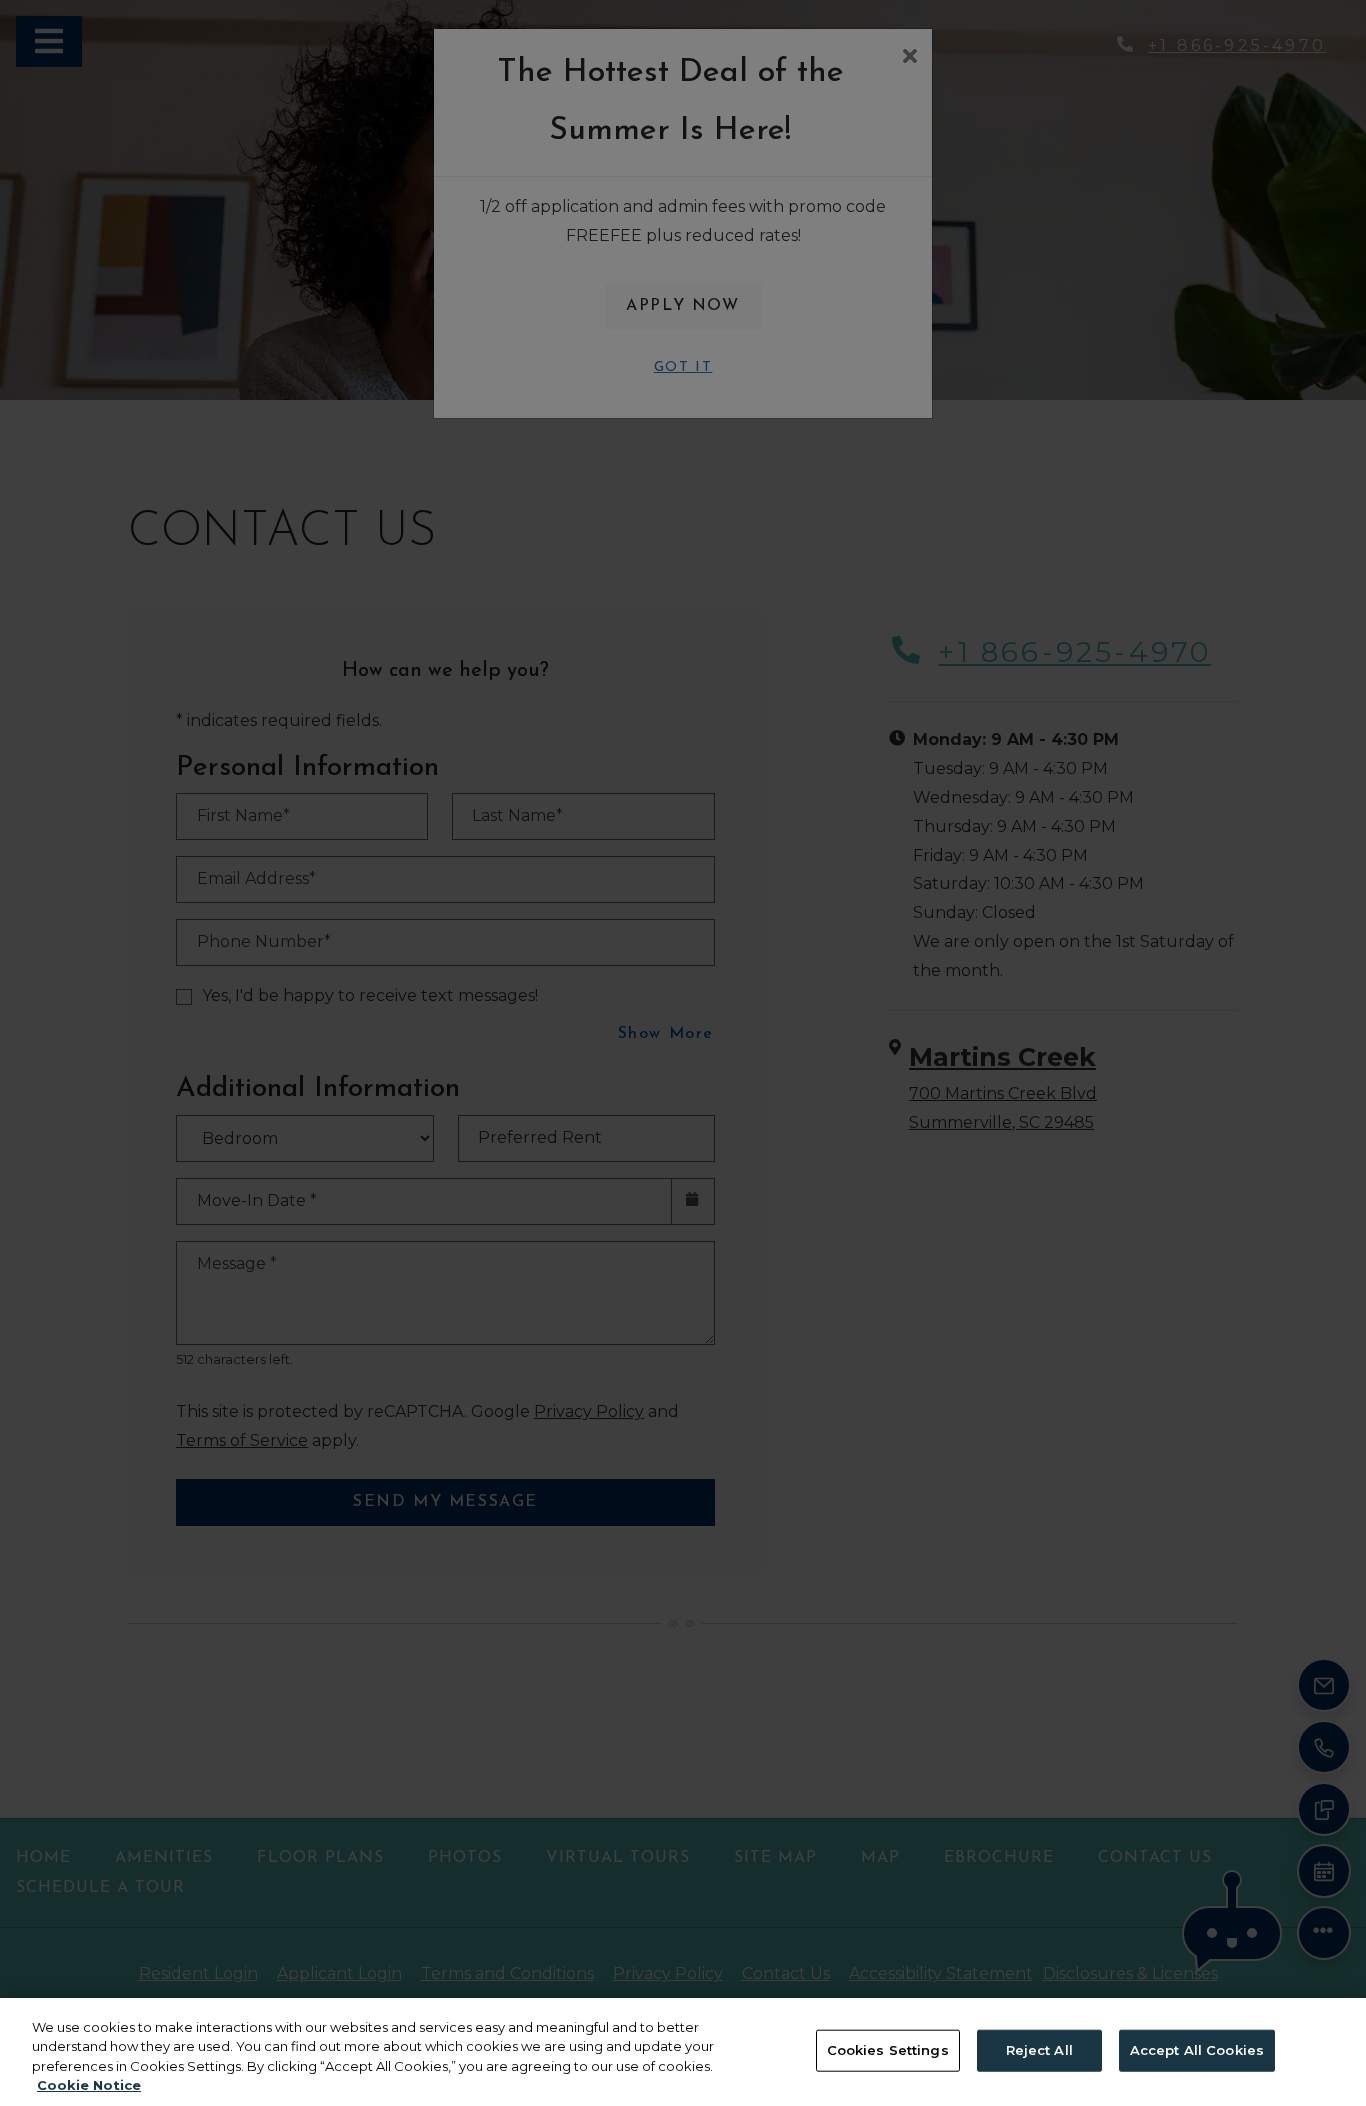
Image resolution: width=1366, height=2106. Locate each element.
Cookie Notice (89, 2085)
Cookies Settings (888, 2050)
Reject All (1039, 2050)
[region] (683, 2052)
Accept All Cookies (1197, 2050)
